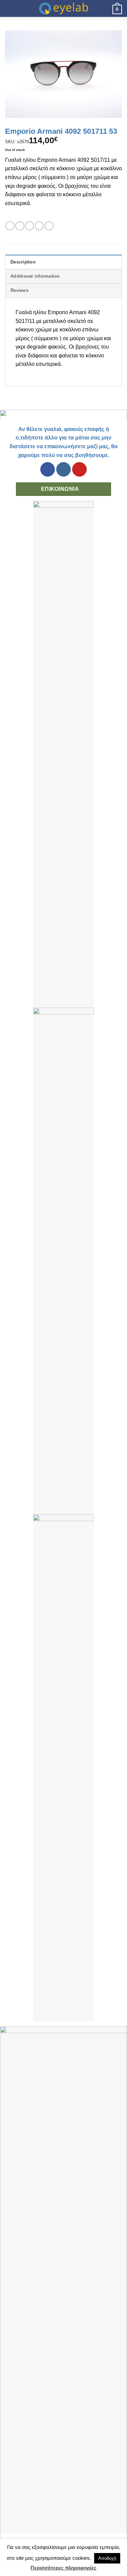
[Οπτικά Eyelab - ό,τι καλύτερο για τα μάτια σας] (64, 8)
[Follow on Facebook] (48, 469)
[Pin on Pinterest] (49, 226)
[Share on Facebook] (20, 226)
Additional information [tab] (35, 276)
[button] (9, 8)
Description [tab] (23, 262)
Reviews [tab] (19, 290)
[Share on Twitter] (29, 226)
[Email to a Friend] (39, 226)
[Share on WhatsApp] (10, 226)
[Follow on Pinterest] (79, 469)
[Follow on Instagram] (63, 469)
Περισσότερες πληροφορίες (63, 2568)
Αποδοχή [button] (107, 2558)
